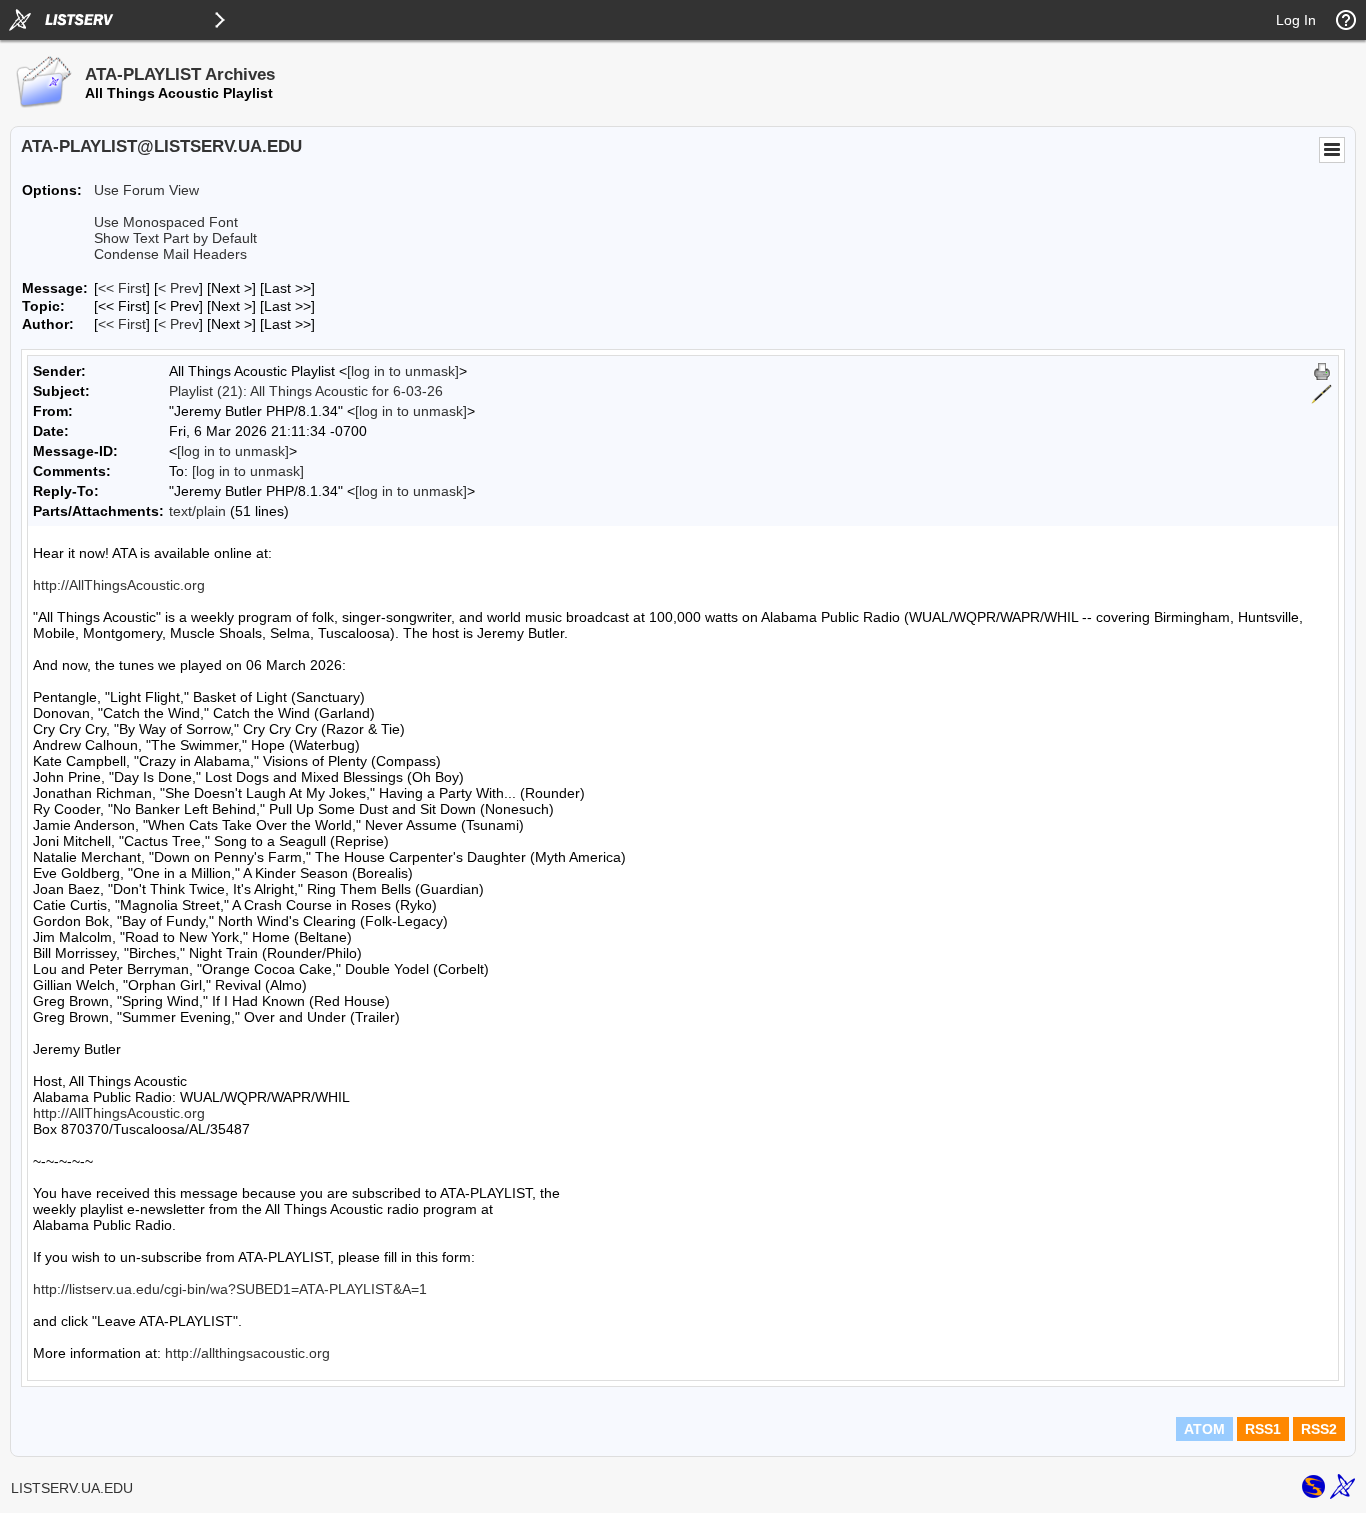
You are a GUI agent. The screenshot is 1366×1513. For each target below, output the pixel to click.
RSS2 (1319, 1429)
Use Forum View (146, 190)
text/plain (197, 511)
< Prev (178, 288)
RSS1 (1263, 1429)
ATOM (1204, 1429)
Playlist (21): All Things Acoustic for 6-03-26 (306, 391)
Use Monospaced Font (166, 222)
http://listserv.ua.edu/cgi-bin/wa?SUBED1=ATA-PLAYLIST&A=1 (230, 1289)
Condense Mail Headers (170, 254)
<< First (122, 288)
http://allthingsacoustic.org (247, 1353)
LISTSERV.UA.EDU (72, 1488)
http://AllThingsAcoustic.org (119, 585)
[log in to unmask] (403, 371)
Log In (1296, 20)
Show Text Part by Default (175, 238)
